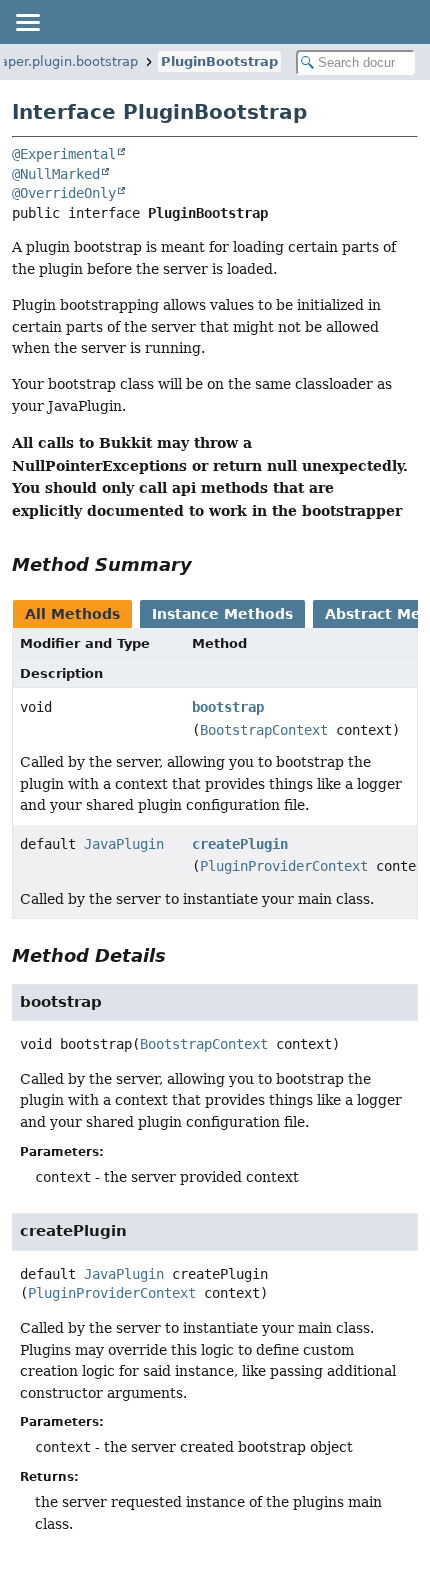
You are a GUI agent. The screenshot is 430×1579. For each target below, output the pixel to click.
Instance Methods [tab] (222, 614)
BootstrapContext (264, 730)
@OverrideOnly (64, 193)
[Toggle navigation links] (27, 22)
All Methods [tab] (72, 614)
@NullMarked (56, 174)
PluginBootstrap (219, 61)
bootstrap (228, 707)
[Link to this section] (206, 564)
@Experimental (64, 154)
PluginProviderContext (284, 866)
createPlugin (240, 844)
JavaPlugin (124, 844)
